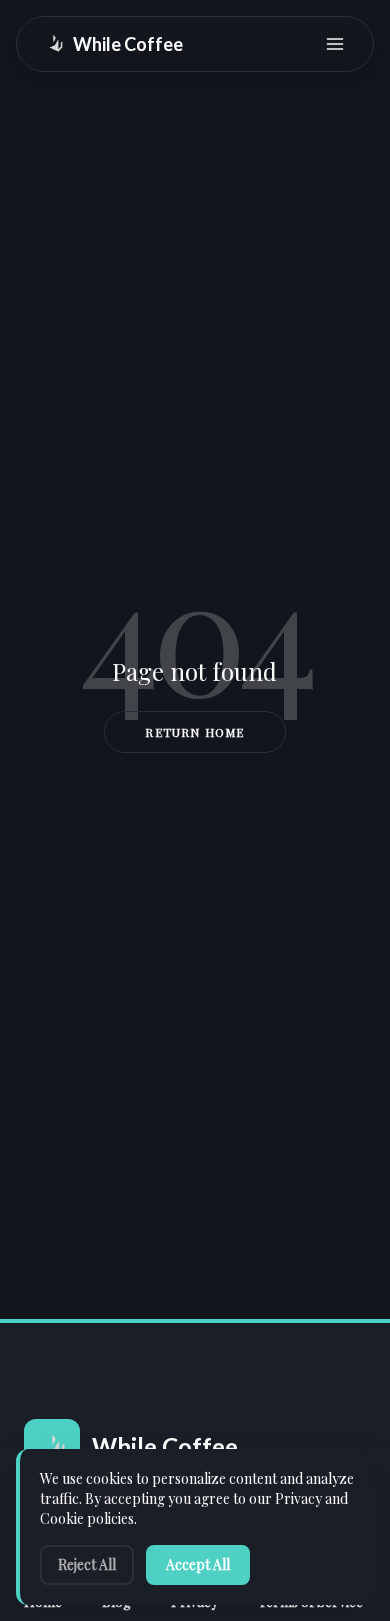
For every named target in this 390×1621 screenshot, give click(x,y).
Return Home (194, 732)
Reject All (87, 1564)
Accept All (198, 1564)
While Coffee (128, 44)
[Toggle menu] (335, 44)
